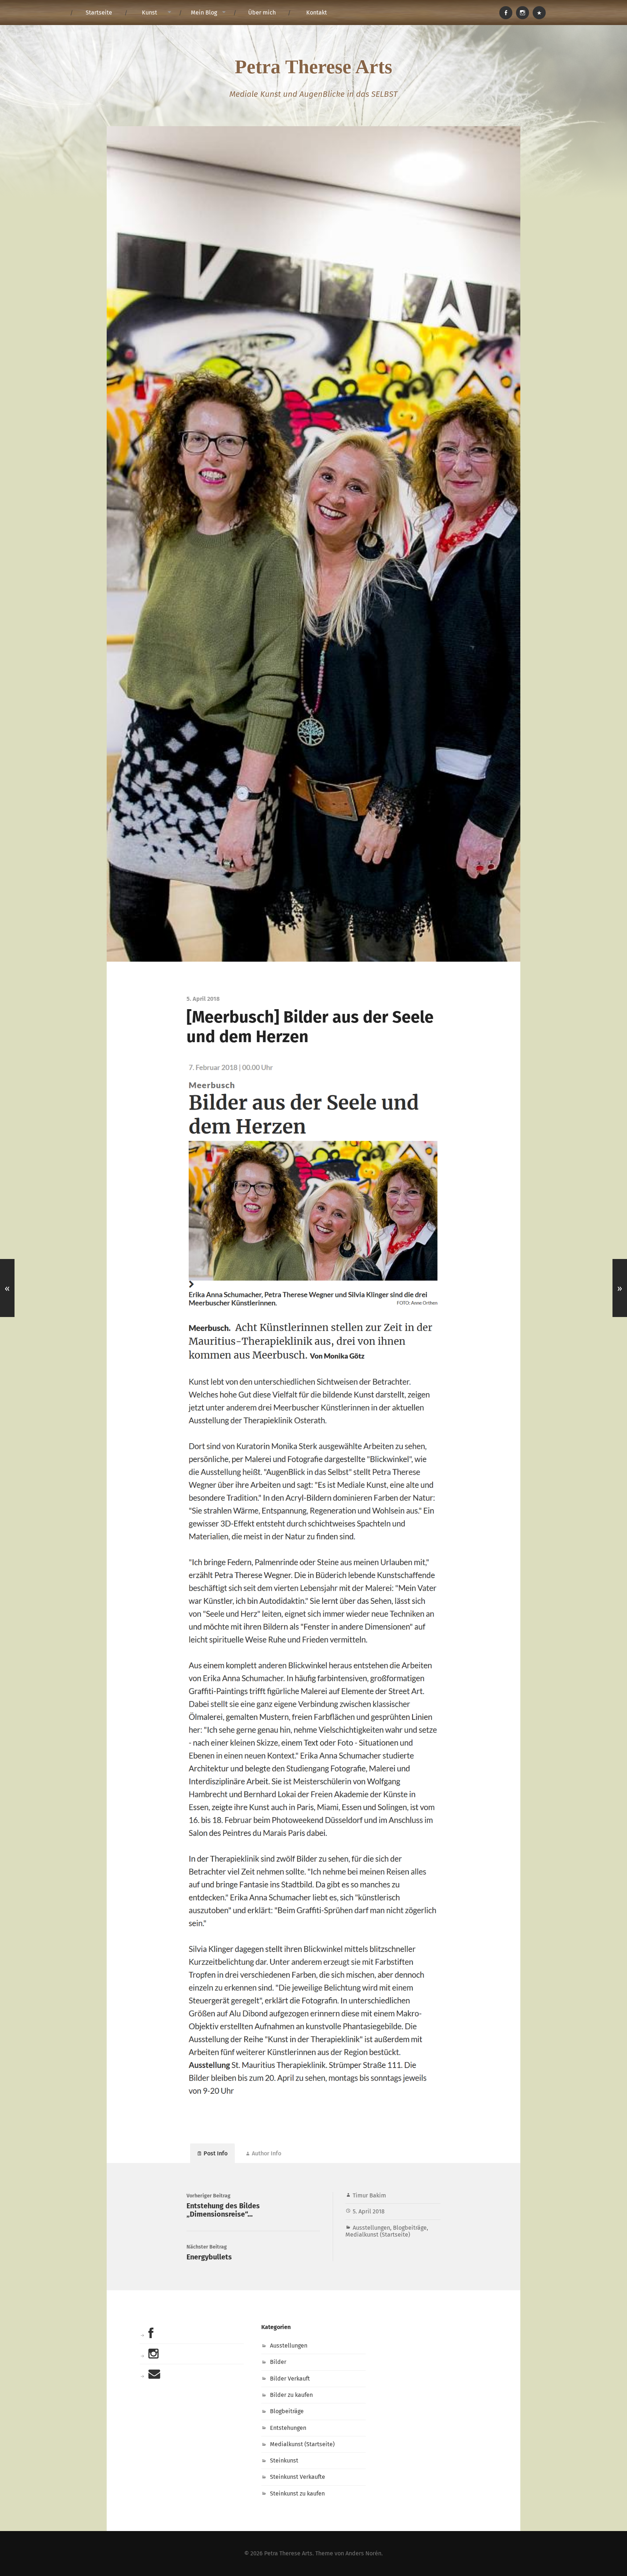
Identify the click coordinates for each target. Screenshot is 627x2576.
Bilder (278, 2362)
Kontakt (317, 13)
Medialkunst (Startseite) (378, 2235)
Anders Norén (363, 2553)
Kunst (149, 13)
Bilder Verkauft (290, 2379)
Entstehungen (288, 2428)
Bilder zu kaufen (291, 2395)
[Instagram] (522, 13)
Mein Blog (204, 13)
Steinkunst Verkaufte (298, 2477)
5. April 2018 (369, 2211)
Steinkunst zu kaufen (297, 2494)
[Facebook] (506, 13)
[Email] (539, 13)
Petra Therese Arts (313, 67)
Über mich (262, 13)
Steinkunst (284, 2461)
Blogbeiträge (410, 2228)
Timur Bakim (369, 2195)
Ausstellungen (371, 2228)
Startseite (99, 13)
